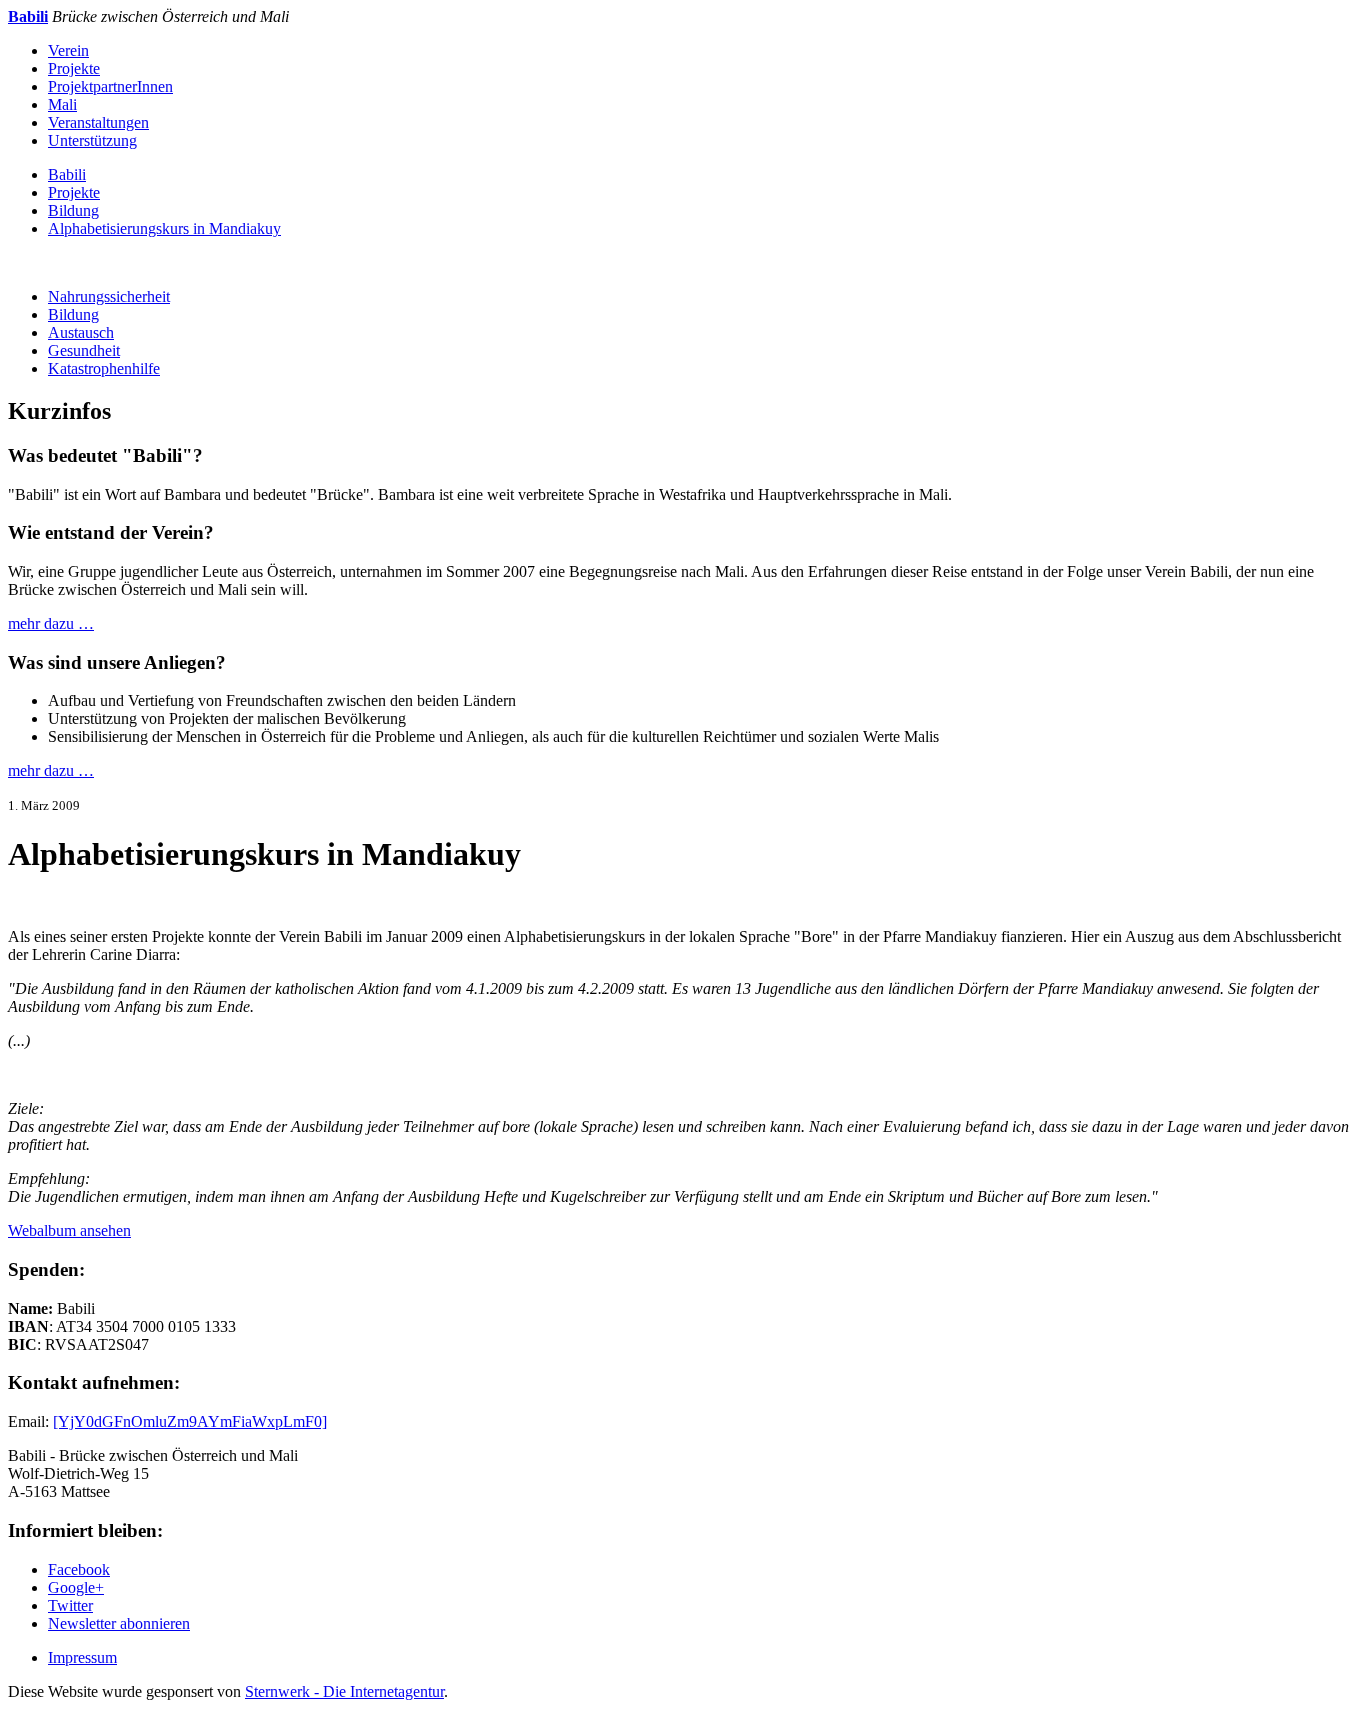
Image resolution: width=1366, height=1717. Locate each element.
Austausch (81, 332)
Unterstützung (92, 140)
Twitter (70, 1605)
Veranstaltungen (98, 122)
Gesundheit (84, 350)
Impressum (82, 1657)
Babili (67, 174)
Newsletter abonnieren (119, 1623)
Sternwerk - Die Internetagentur (344, 1691)
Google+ (76, 1587)
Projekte (74, 68)
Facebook (79, 1569)
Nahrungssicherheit (109, 296)
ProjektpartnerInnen (110, 86)
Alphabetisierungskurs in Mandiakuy (164, 228)
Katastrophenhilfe (104, 368)
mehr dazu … (51, 623)
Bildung (73, 210)
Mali (62, 104)
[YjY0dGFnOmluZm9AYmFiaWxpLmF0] (190, 1421)
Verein (68, 50)
